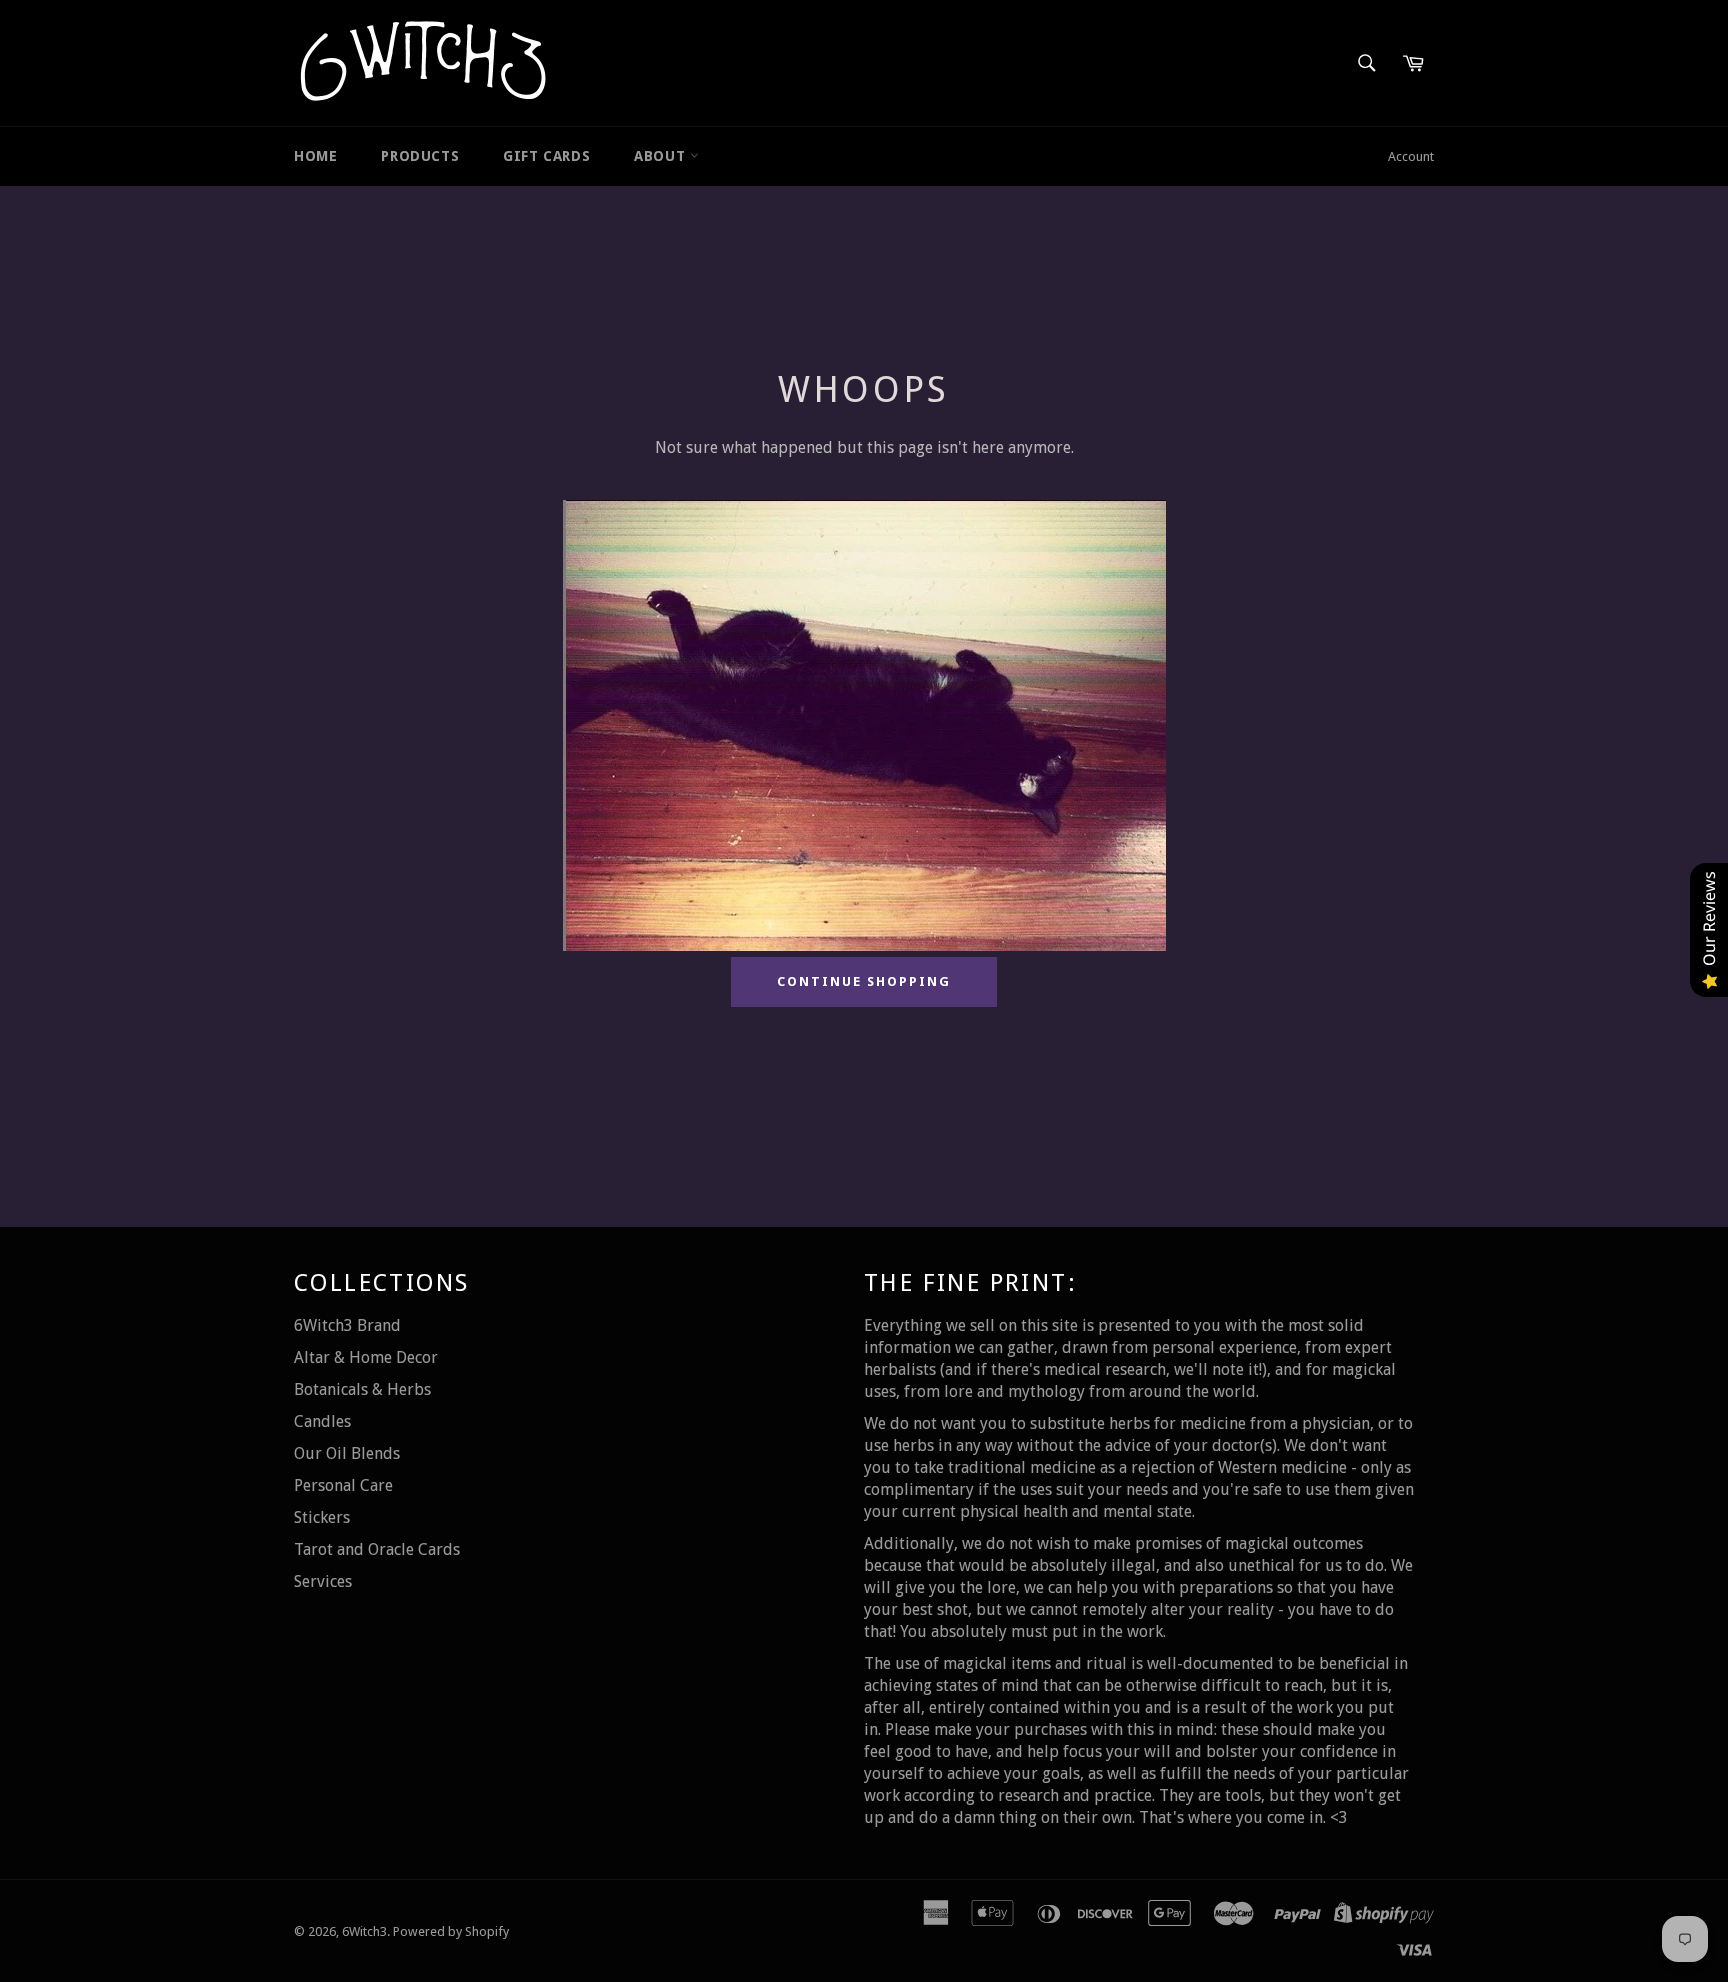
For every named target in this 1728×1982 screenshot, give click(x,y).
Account (1411, 156)
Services (323, 1581)
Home (315, 156)
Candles (322, 1421)
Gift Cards (546, 156)
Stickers (322, 1517)
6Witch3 (364, 1931)
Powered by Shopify (451, 1931)
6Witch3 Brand (347, 1325)
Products (420, 156)
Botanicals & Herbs (362, 1389)
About (662, 156)
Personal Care (343, 1485)
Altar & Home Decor (366, 1357)
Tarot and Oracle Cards (377, 1549)
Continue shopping (863, 981)
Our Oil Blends (347, 1453)
